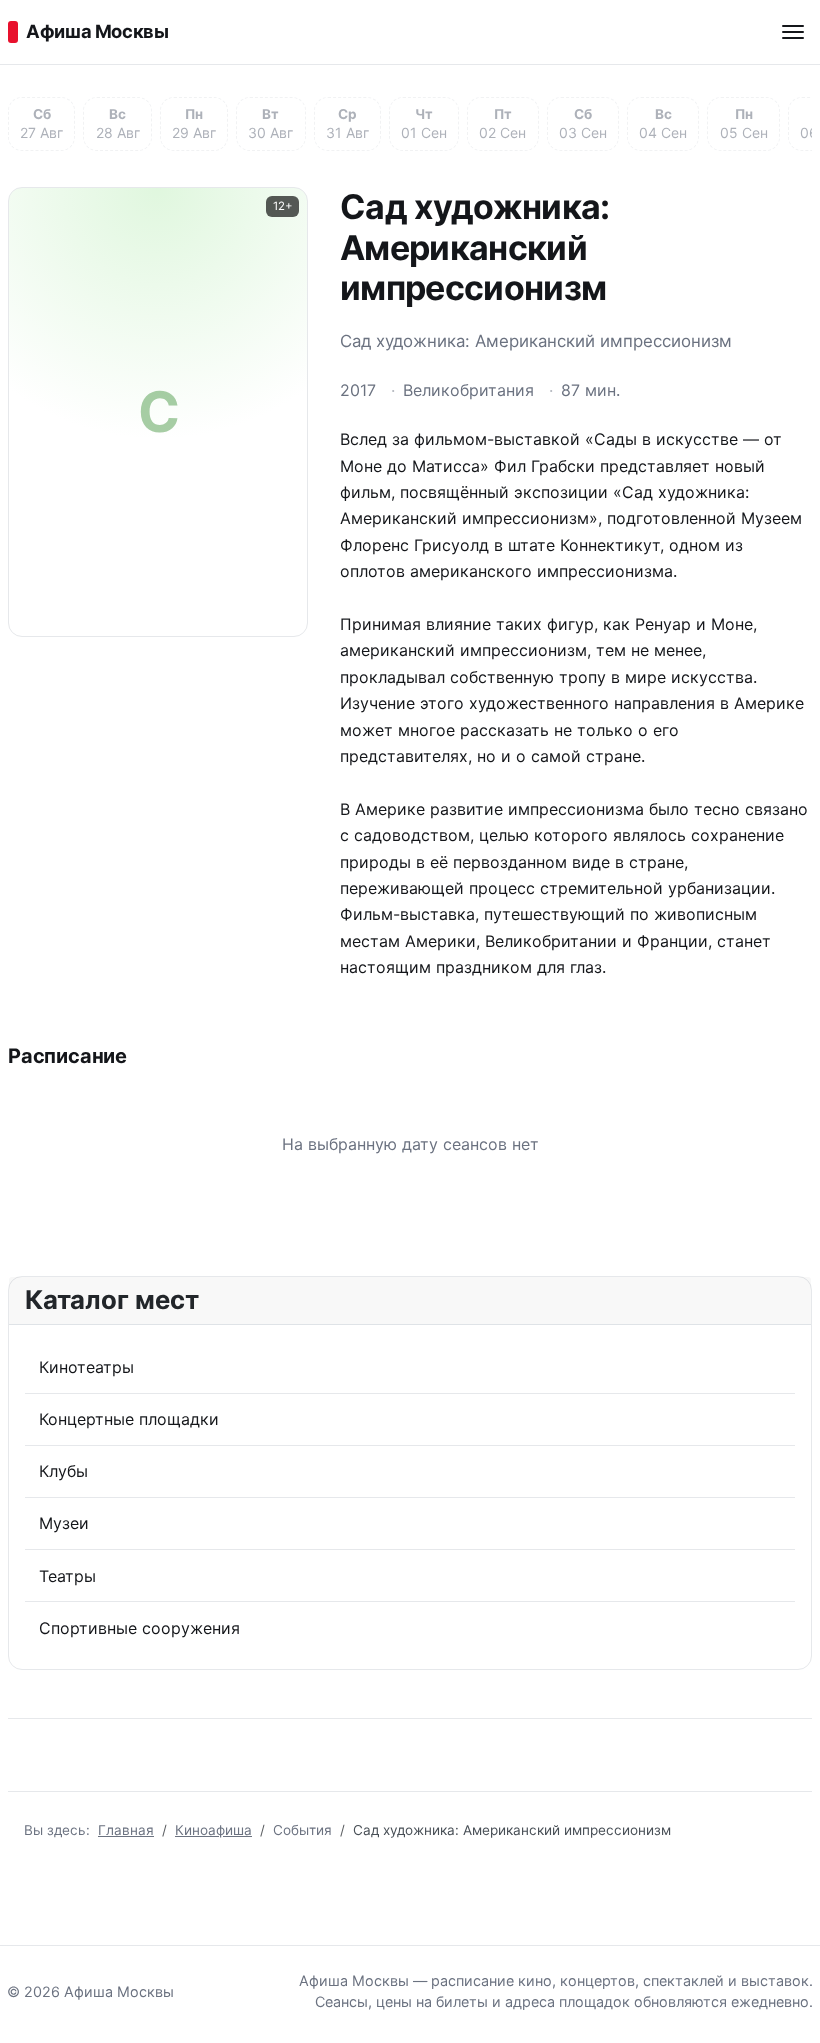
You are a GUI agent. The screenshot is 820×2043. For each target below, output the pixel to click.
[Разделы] (793, 32)
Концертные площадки (129, 1419)
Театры (67, 1576)
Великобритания (468, 390)
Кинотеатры (86, 1367)
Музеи (64, 1523)
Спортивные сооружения (139, 1628)
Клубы (63, 1471)
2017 (358, 390)
